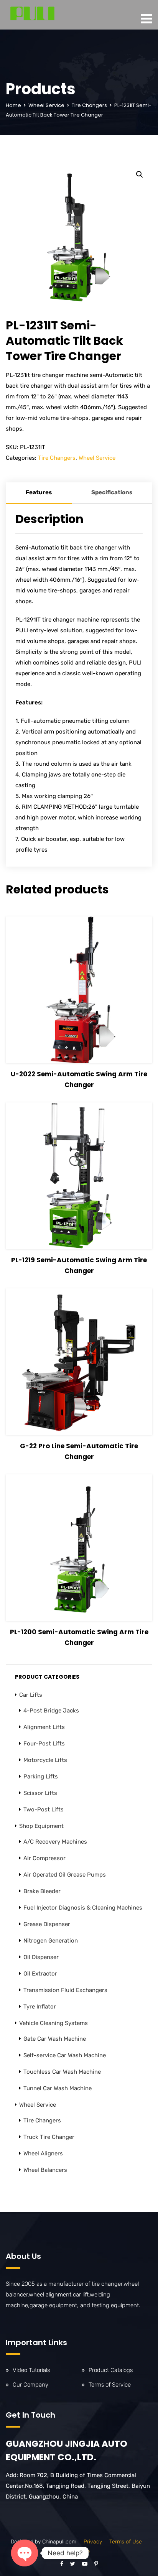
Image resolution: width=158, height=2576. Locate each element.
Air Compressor (44, 1858)
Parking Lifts (41, 1777)
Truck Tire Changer (49, 2137)
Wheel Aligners (43, 2153)
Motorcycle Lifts (45, 1760)
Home (13, 105)
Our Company (30, 2385)
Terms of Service (110, 2385)
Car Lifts (31, 1695)
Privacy (93, 2542)
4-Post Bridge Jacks (51, 1711)
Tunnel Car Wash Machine (58, 2088)
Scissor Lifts (40, 1793)
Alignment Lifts (44, 1727)
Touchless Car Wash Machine (62, 2072)
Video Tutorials (31, 2370)
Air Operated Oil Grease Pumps (65, 1875)
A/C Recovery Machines (55, 1842)
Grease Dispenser (47, 1924)
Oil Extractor (40, 1974)
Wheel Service (46, 105)
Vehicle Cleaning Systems (53, 2023)
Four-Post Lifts (44, 1744)
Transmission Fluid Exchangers (65, 1990)
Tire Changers (89, 105)
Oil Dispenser (41, 1957)
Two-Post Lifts (44, 1809)
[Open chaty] (25, 2553)
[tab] (39, 493)
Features (39, 492)
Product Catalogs (111, 2370)
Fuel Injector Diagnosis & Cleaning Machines (83, 1908)
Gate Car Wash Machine (55, 2039)
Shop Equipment (41, 1826)
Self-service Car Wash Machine (65, 2055)
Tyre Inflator (40, 2007)
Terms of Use (126, 2542)
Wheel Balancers (45, 2170)
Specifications (112, 492)
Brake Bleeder (42, 1891)
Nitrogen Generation (51, 1941)
